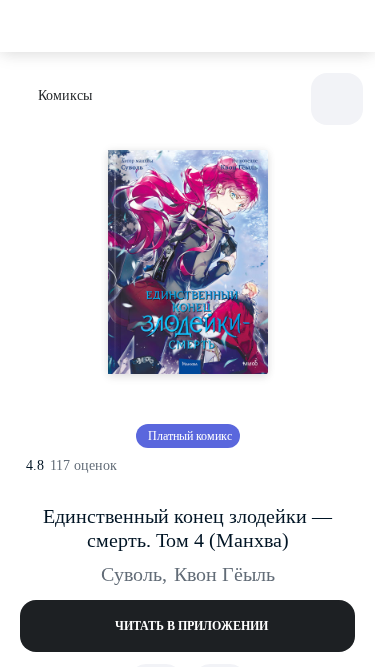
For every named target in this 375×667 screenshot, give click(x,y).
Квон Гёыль (224, 574)
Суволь (134, 574)
